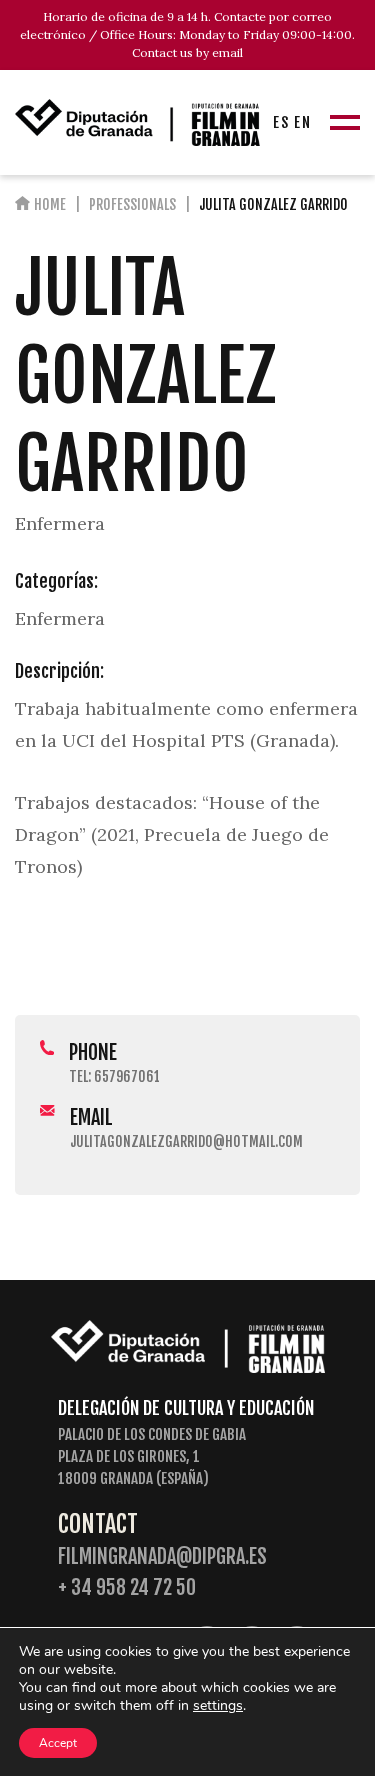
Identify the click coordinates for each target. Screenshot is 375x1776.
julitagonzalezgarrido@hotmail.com (186, 1141)
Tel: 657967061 (114, 1076)
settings (218, 1706)
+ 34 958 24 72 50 (127, 1587)
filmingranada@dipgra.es (162, 1556)
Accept (58, 1743)
